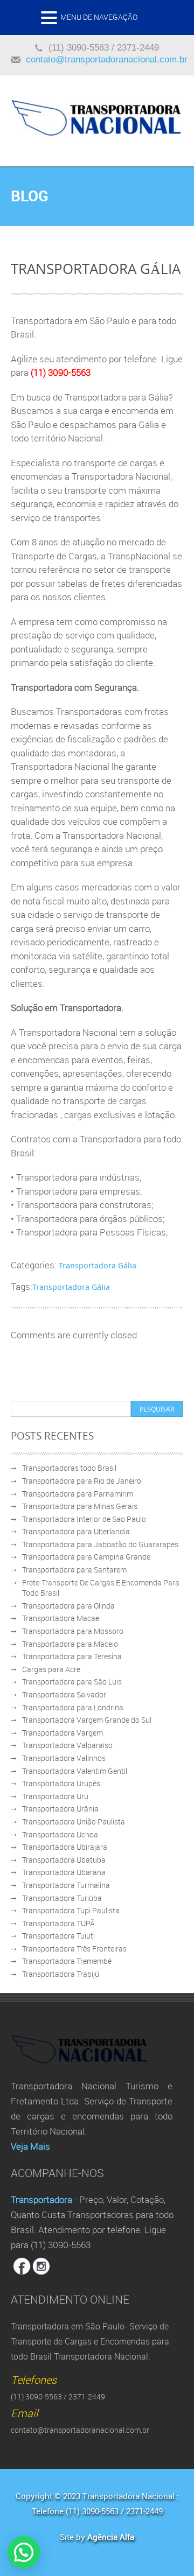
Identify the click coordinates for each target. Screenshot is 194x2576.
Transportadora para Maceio (70, 1644)
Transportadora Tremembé (67, 1961)
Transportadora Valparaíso (67, 1745)
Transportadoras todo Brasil (69, 1468)
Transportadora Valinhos (64, 1758)
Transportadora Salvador (64, 1694)
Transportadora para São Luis (72, 1682)
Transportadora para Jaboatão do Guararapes (100, 1544)
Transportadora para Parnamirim (78, 1494)
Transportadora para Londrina (73, 1707)
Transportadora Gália (98, 1265)
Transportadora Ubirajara (65, 1847)
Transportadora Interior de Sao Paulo (84, 1519)
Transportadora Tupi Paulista (71, 1910)
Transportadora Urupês (61, 1783)
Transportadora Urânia (60, 1809)
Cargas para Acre (51, 1669)
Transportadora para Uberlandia (76, 1531)
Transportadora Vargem (63, 1733)
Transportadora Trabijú (61, 1974)
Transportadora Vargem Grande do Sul (87, 1720)
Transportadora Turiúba (62, 1898)
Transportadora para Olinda (68, 1606)
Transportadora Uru (55, 1796)
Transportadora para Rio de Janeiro (82, 1481)
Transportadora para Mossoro (73, 1631)
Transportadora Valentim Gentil (75, 1771)
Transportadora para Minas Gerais (80, 1506)
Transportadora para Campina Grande (86, 1557)
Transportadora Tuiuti (58, 1936)
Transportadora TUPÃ (58, 1923)
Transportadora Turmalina (66, 1885)
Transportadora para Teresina (72, 1656)
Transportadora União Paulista (74, 1822)
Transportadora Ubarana (64, 1872)
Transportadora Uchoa (60, 1834)
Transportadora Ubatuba (64, 1860)
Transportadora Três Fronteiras (74, 1949)
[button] (51, 21)
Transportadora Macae (61, 1618)
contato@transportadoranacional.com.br (107, 59)
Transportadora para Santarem (74, 1570)
